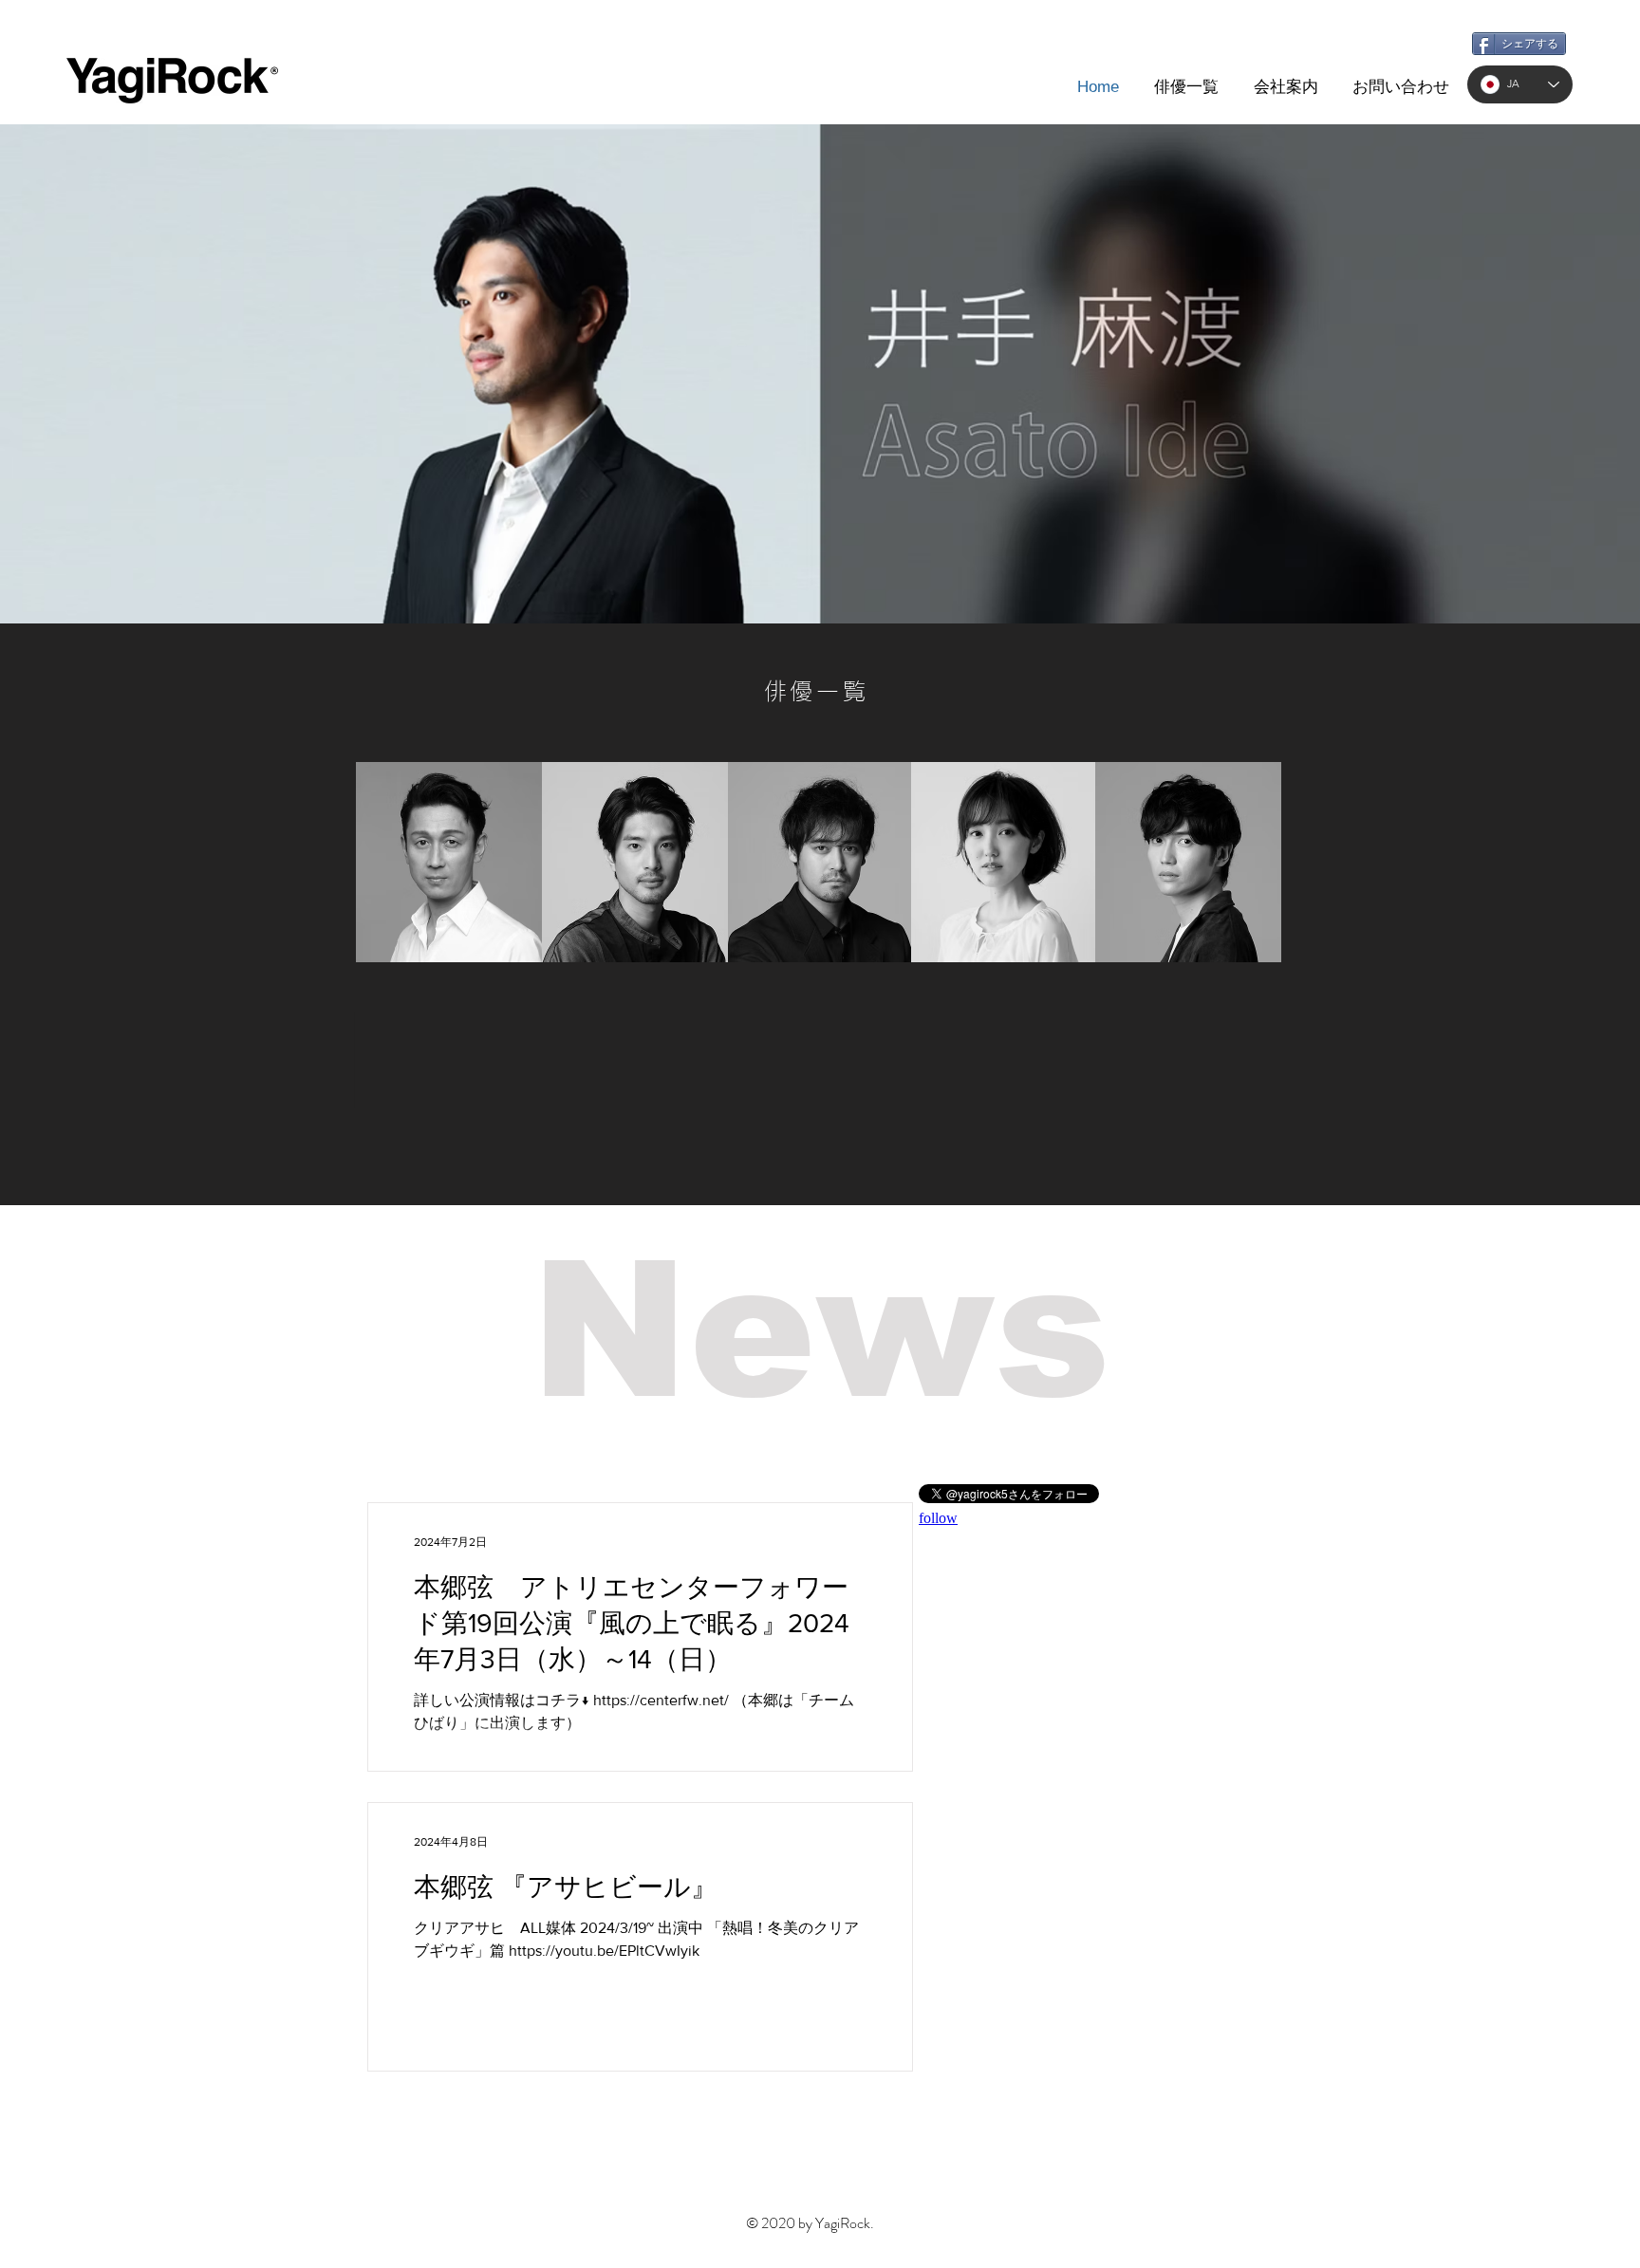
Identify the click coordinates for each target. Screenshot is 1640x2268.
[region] (449, 862)
